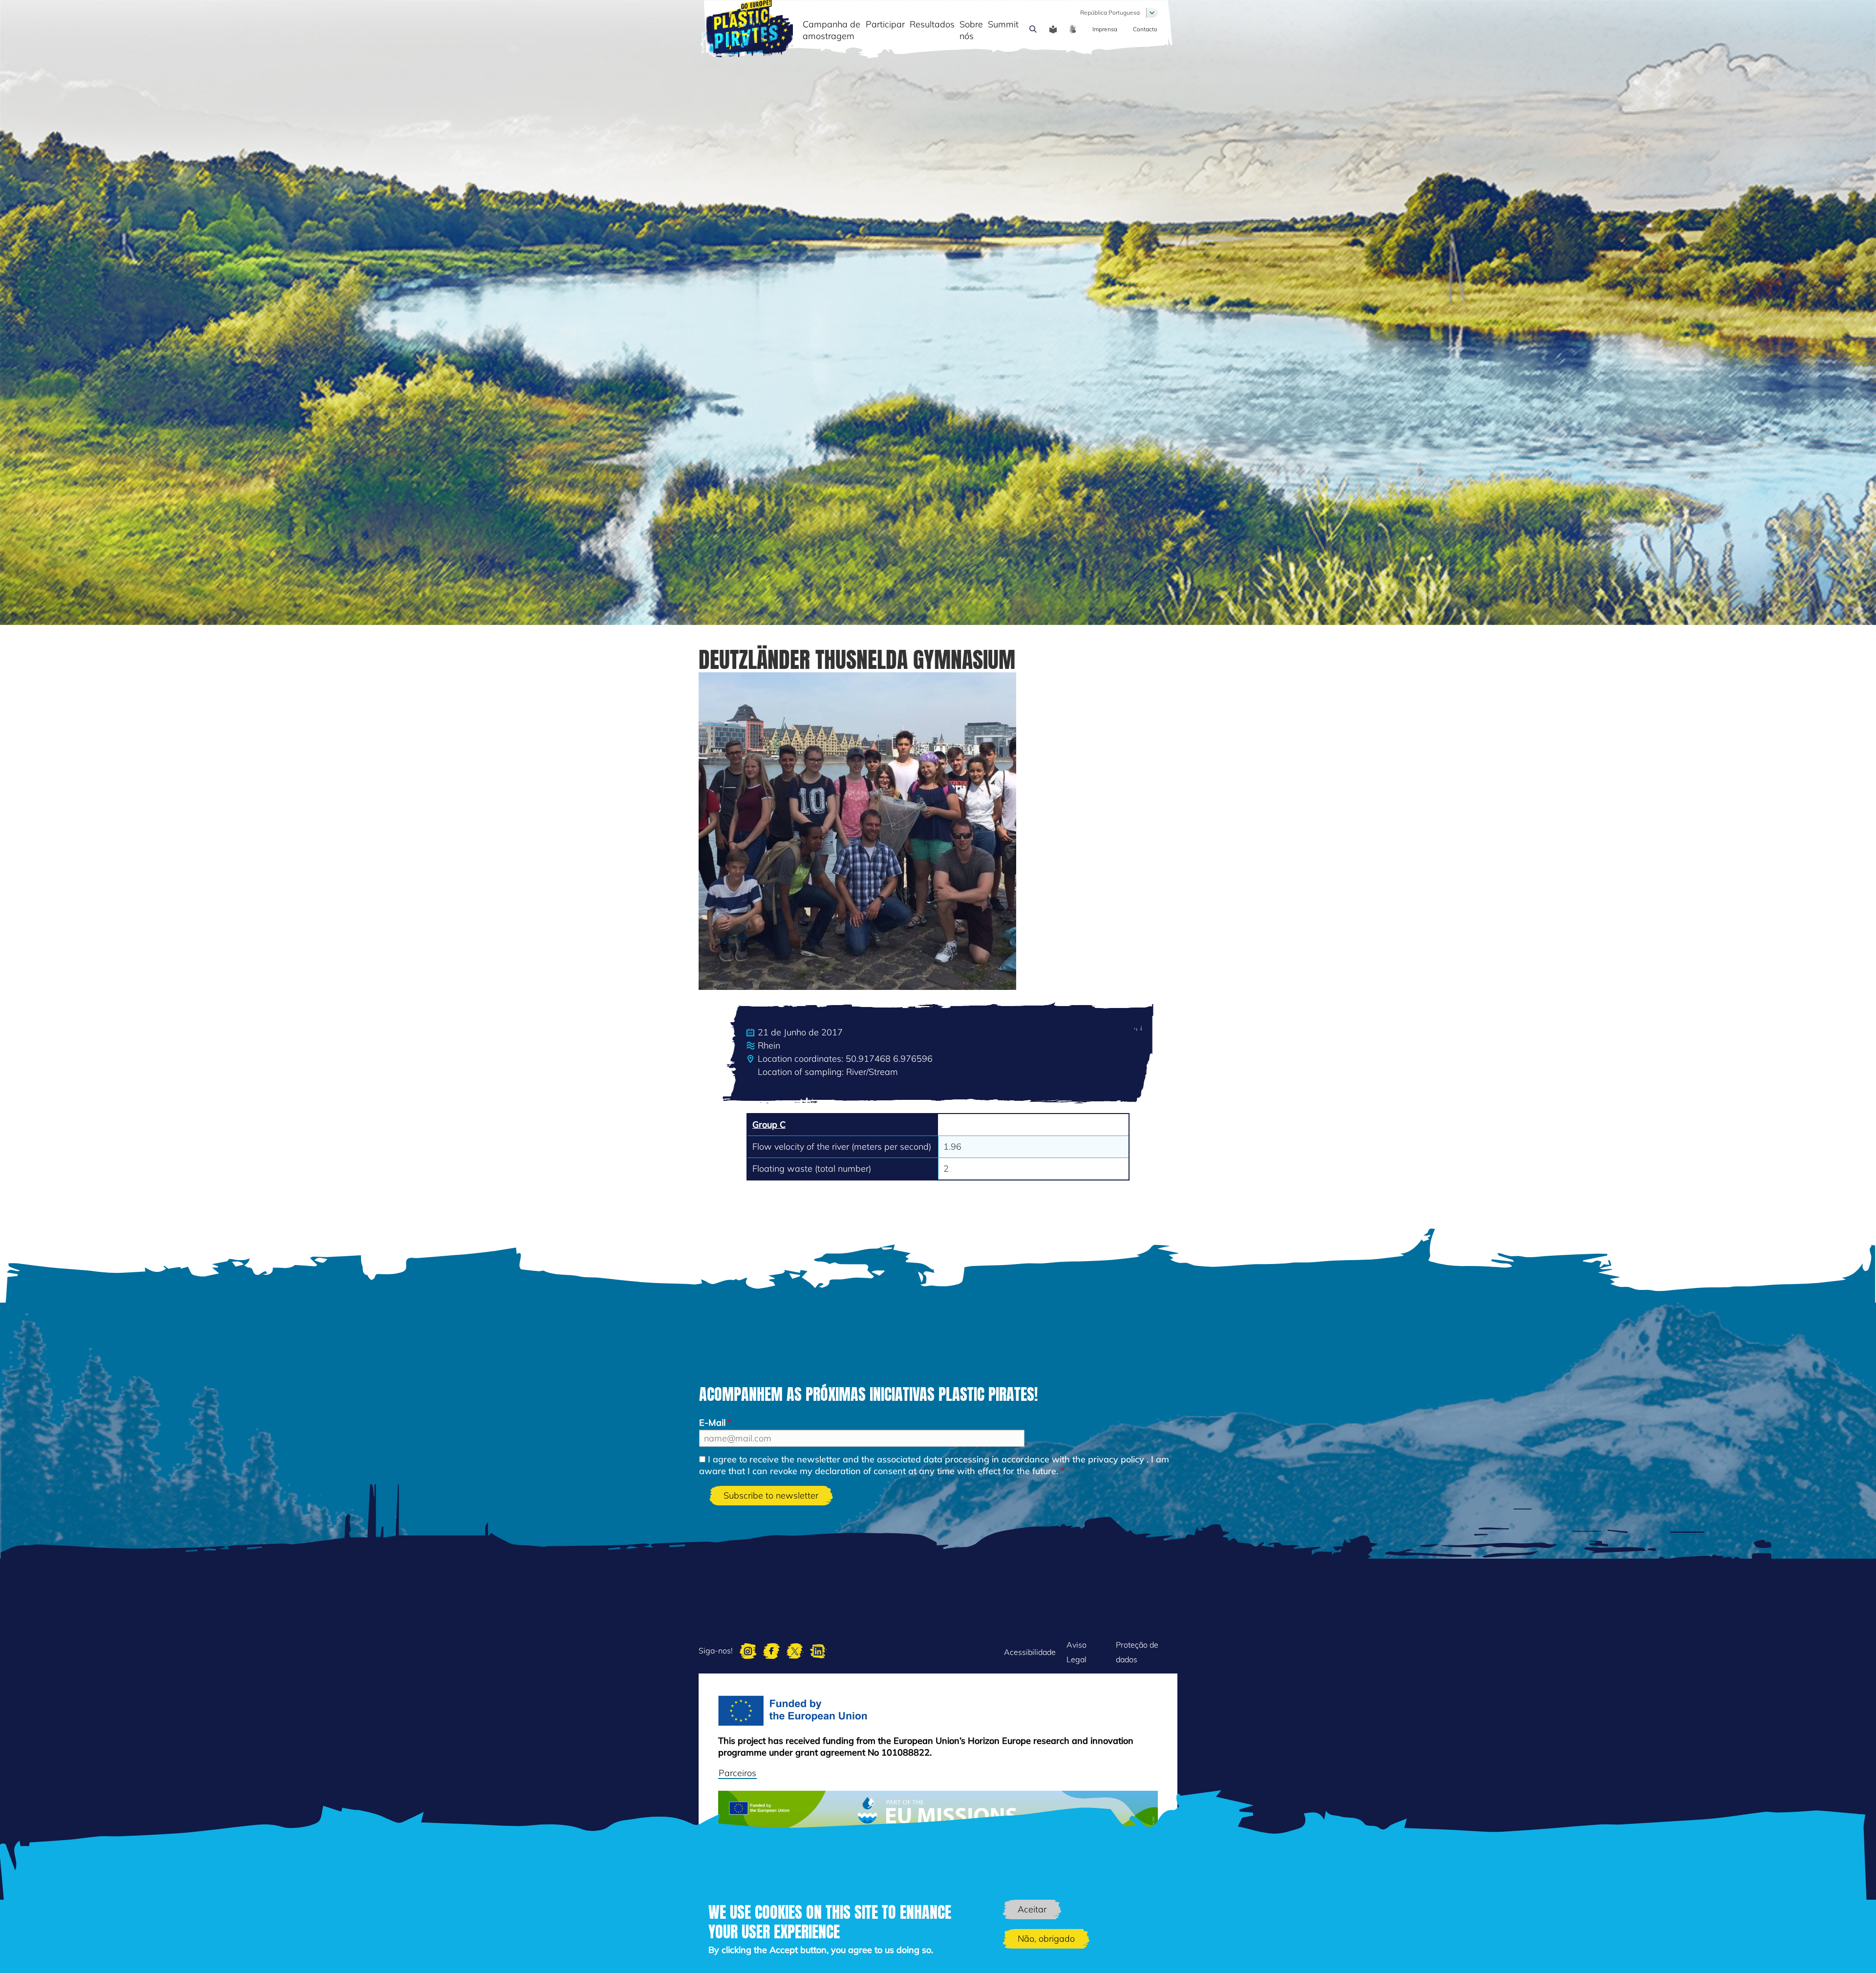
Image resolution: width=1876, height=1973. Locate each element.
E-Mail (712, 1423)
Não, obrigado (1046, 1939)
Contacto (1145, 29)
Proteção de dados (1137, 1652)
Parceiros (737, 1773)
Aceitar (1032, 1909)
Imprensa (1105, 29)
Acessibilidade (1030, 1652)
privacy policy (1116, 1459)
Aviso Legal (1077, 1652)
